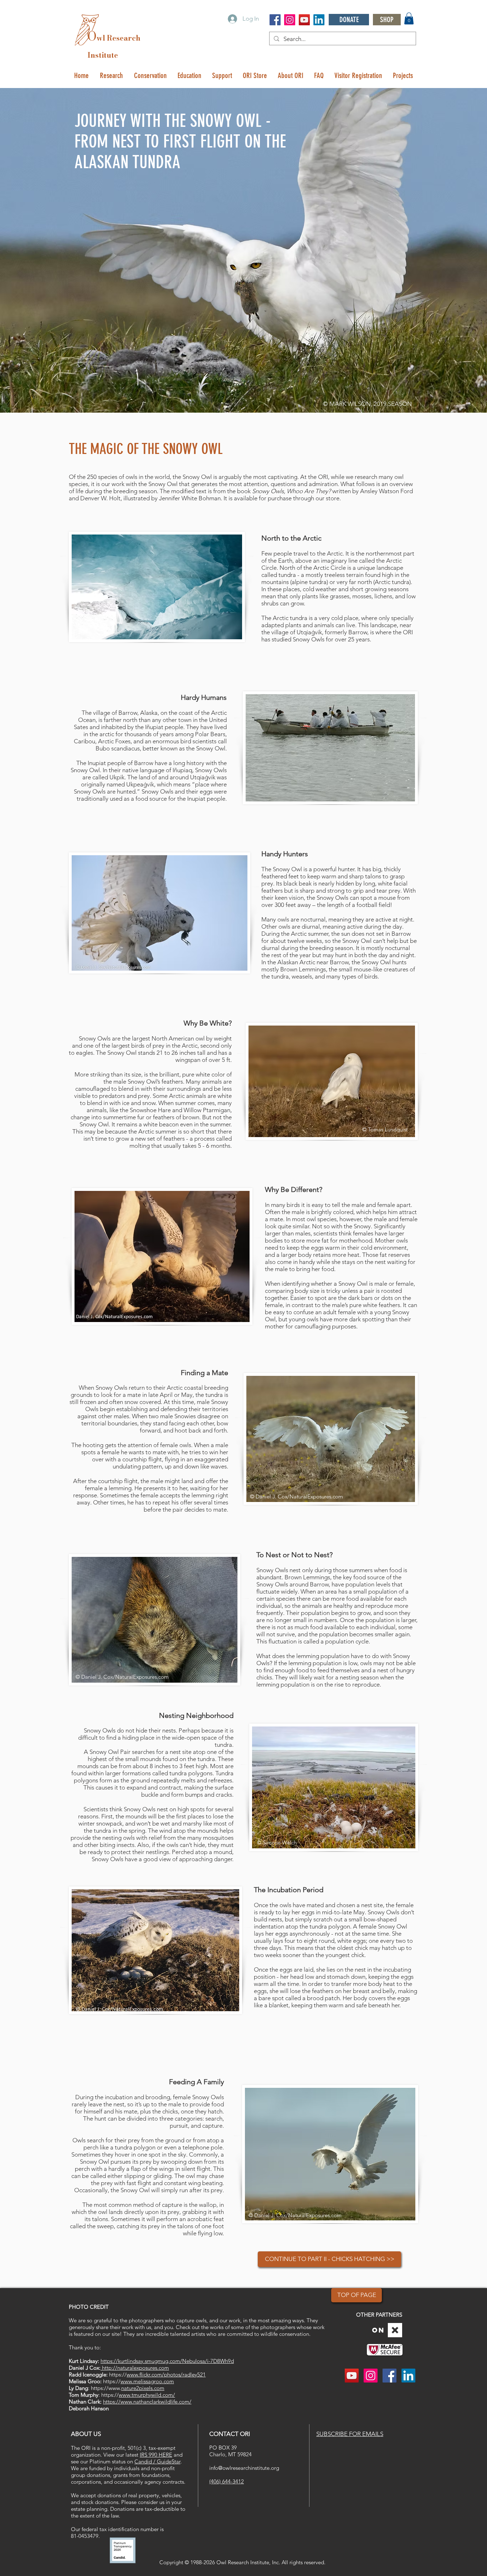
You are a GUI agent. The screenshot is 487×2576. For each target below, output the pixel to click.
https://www (105, 2388)
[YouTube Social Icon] (304, 20)
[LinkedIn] (319, 20)
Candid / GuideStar (157, 2461)
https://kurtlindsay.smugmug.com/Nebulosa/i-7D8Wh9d (167, 2361)
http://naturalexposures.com (135, 2368)
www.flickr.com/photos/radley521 (166, 2374)
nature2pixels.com (143, 2388)
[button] (409, 18)
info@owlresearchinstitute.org (244, 2468)
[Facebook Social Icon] (275, 20)
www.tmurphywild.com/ (147, 2395)
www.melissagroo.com (147, 2381)
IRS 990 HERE (156, 2455)
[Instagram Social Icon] (290, 20)
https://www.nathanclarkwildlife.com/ (147, 2402)
